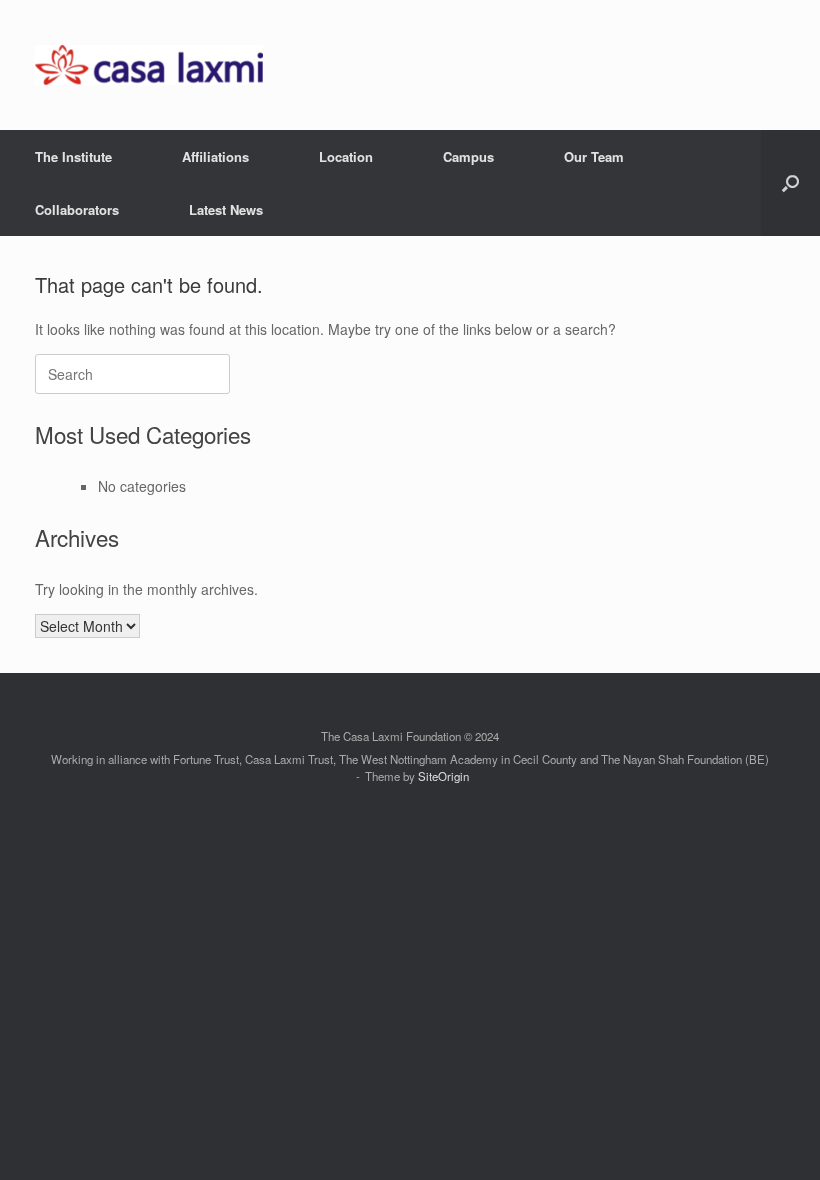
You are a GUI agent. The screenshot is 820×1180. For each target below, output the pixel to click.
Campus (468, 156)
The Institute (73, 156)
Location (346, 156)
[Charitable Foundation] (149, 65)
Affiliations (215, 156)
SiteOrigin (443, 776)
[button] (790, 183)
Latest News (226, 209)
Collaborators (77, 209)
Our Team (594, 156)
